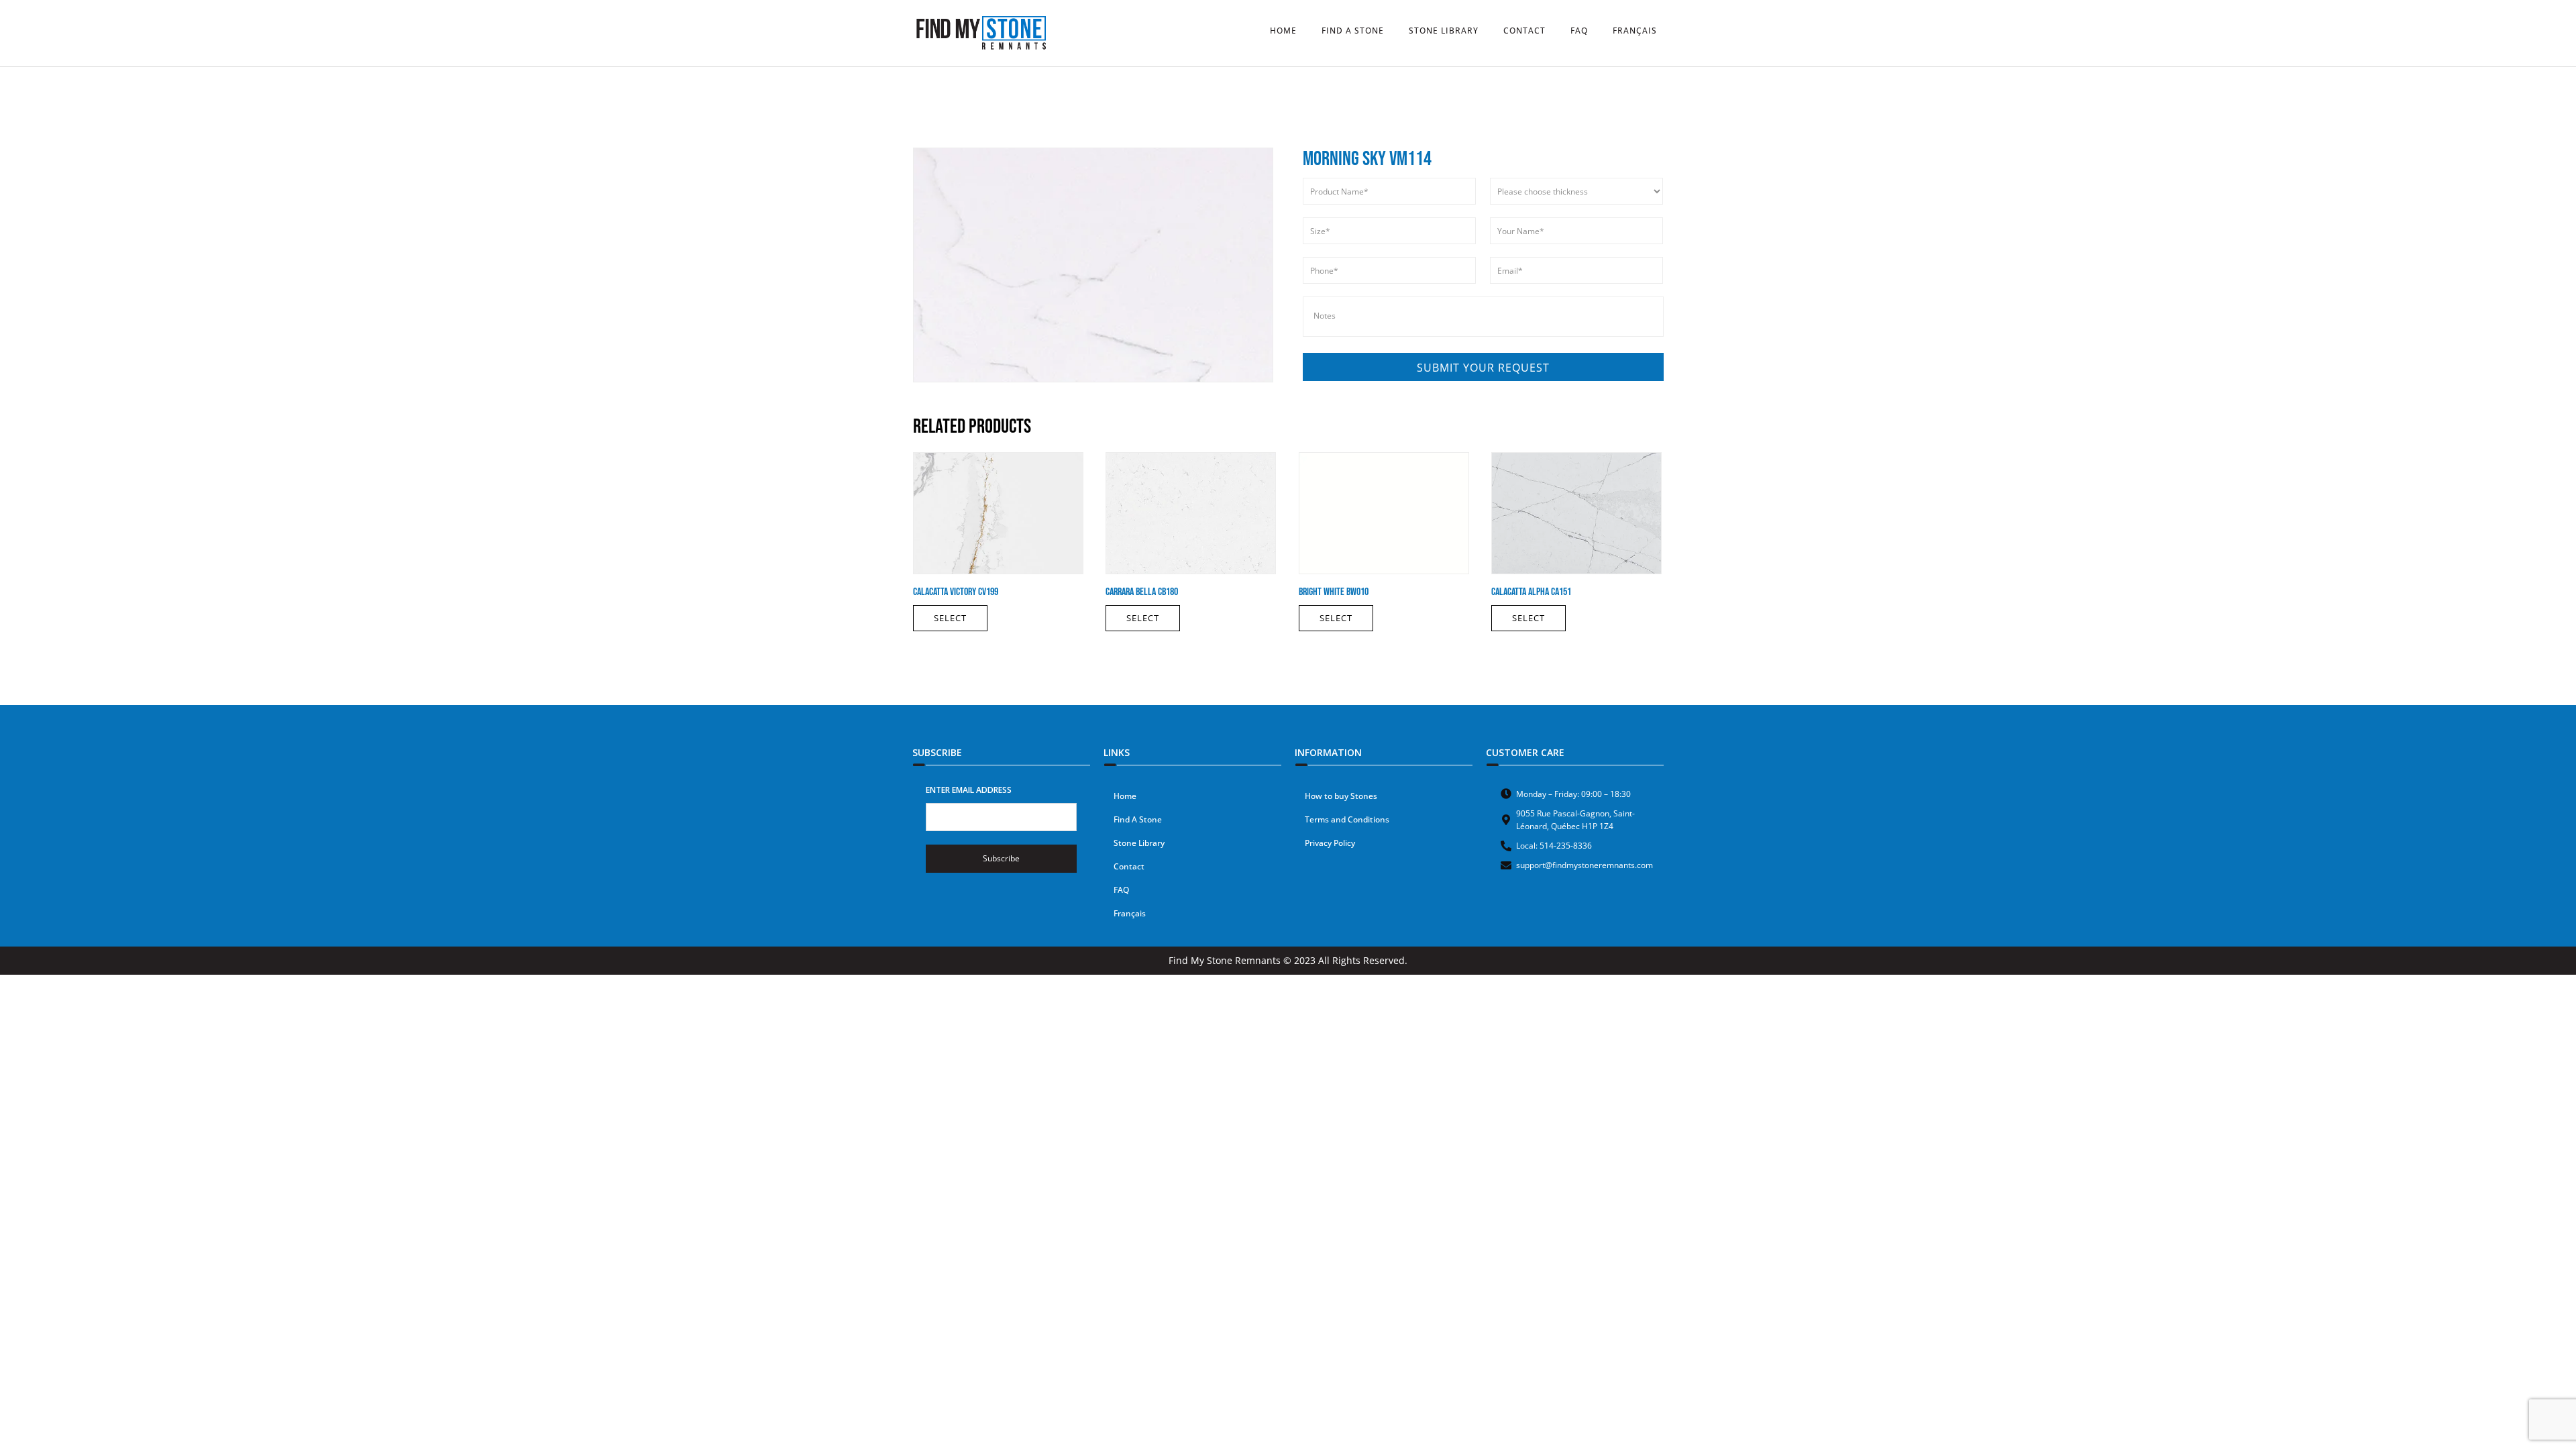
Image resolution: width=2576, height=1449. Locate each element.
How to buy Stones (1341, 796)
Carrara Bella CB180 (1142, 592)
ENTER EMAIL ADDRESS (969, 790)
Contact (1129, 866)
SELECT (950, 618)
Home (1125, 796)
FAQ (1121, 890)
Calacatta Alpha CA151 (1531, 592)
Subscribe (1001, 858)
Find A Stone (1138, 819)
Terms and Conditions (1347, 819)
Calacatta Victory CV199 (956, 592)
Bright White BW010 (1334, 592)
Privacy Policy (1330, 843)
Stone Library (1139, 843)
